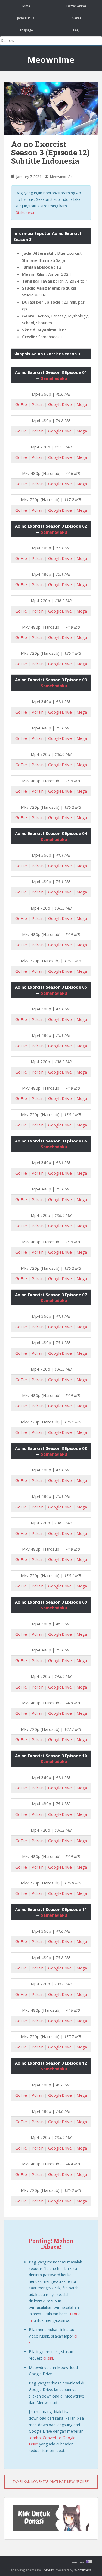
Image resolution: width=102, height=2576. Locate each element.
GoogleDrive (60, 404)
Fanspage (25, 30)
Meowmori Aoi (62, 177)
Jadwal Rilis (26, 18)
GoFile (21, 404)
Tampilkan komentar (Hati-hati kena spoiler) (51, 2482)
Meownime (51, 60)
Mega (82, 404)
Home (25, 6)
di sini (48, 2358)
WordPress (83, 2570)
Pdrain (38, 404)
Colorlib (48, 2570)
